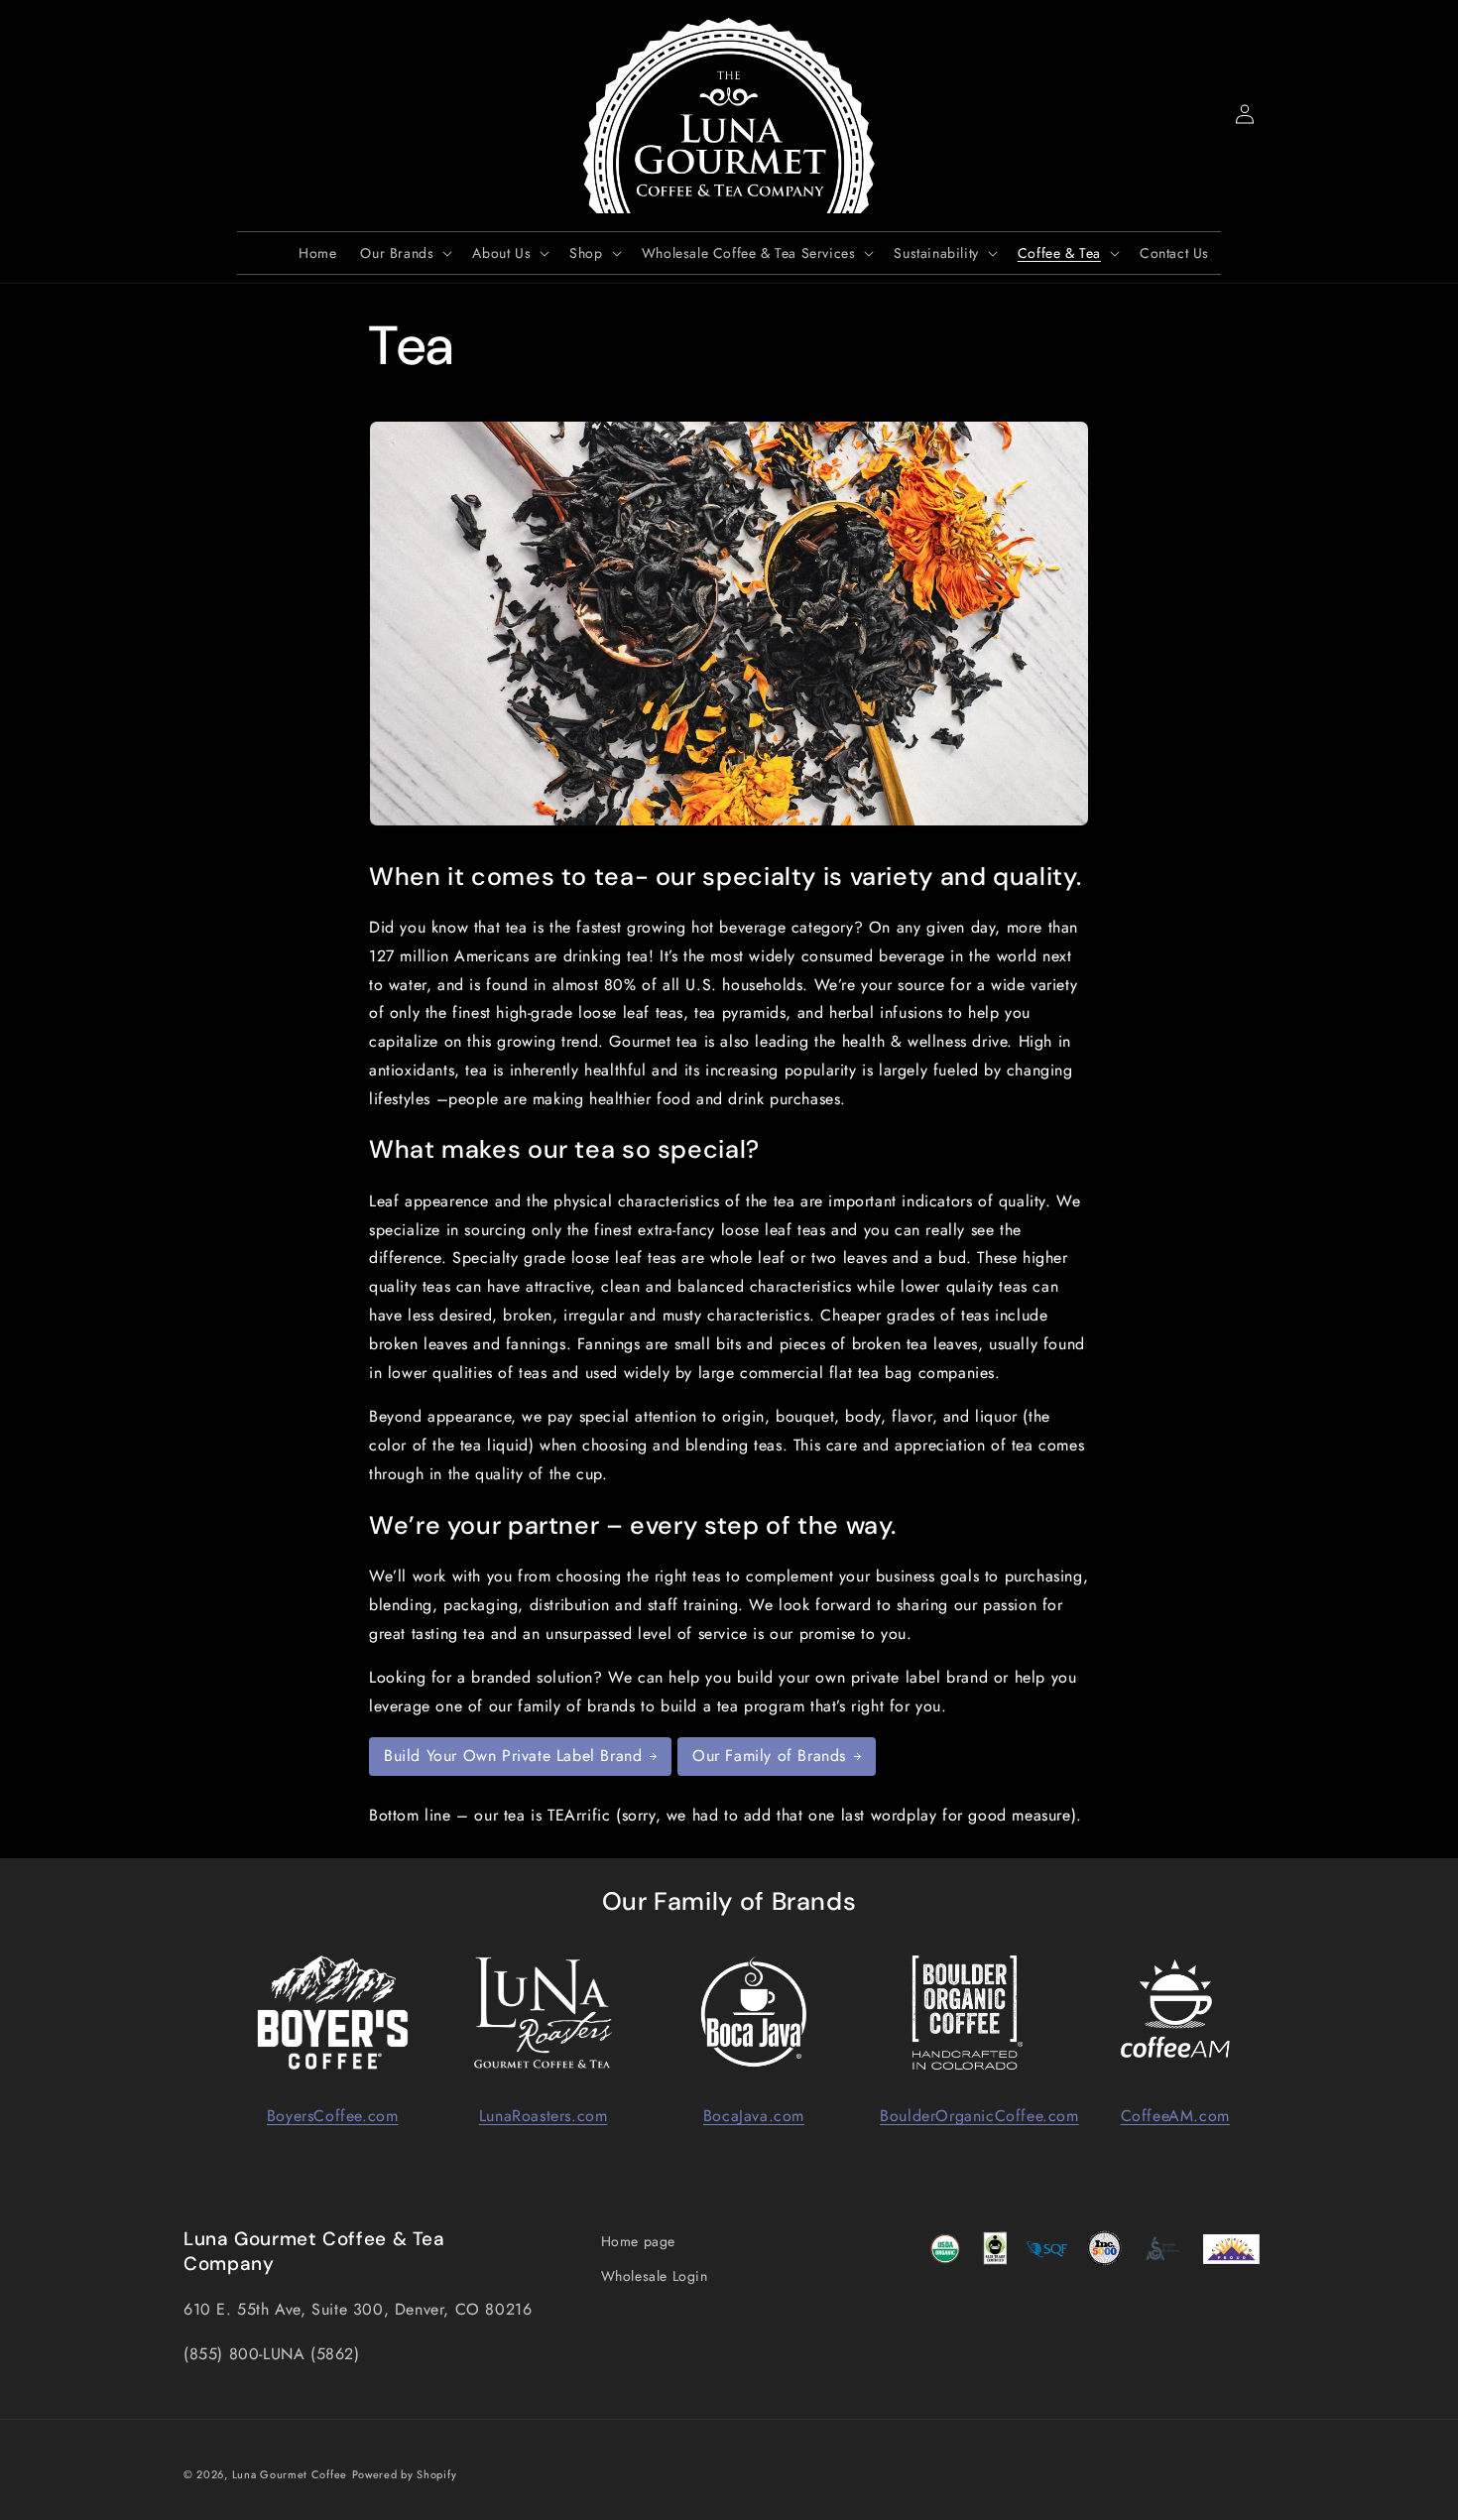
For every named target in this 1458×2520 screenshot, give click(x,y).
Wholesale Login (655, 2277)
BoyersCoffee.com (333, 2116)
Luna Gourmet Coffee (290, 2474)
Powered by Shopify (405, 2474)
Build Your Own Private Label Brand (513, 1756)
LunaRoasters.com (544, 2116)
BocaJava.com (754, 2116)
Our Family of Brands (769, 1756)
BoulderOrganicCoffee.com (979, 2116)
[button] (205, 114)
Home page (638, 2241)
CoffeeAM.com (1175, 2116)
